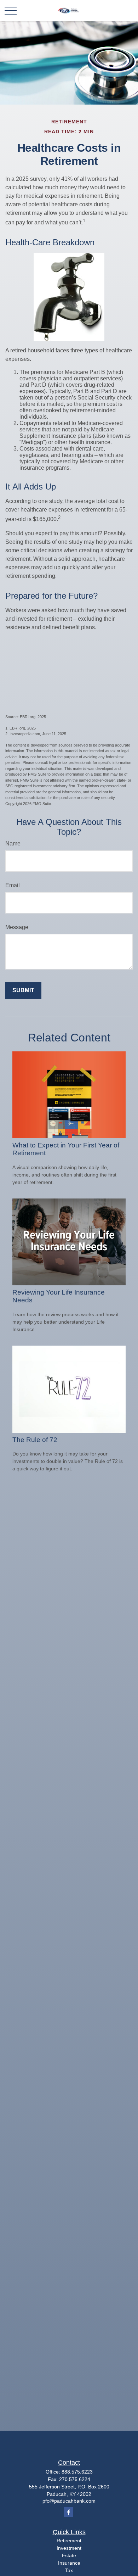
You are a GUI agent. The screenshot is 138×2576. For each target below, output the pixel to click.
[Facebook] (68, 2512)
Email (13, 885)
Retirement (69, 2541)
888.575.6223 (77, 2472)
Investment (69, 2548)
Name (13, 843)
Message (17, 927)
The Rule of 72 (35, 1440)
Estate (69, 2555)
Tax (69, 2570)
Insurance (69, 2563)
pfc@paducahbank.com (69, 2501)
